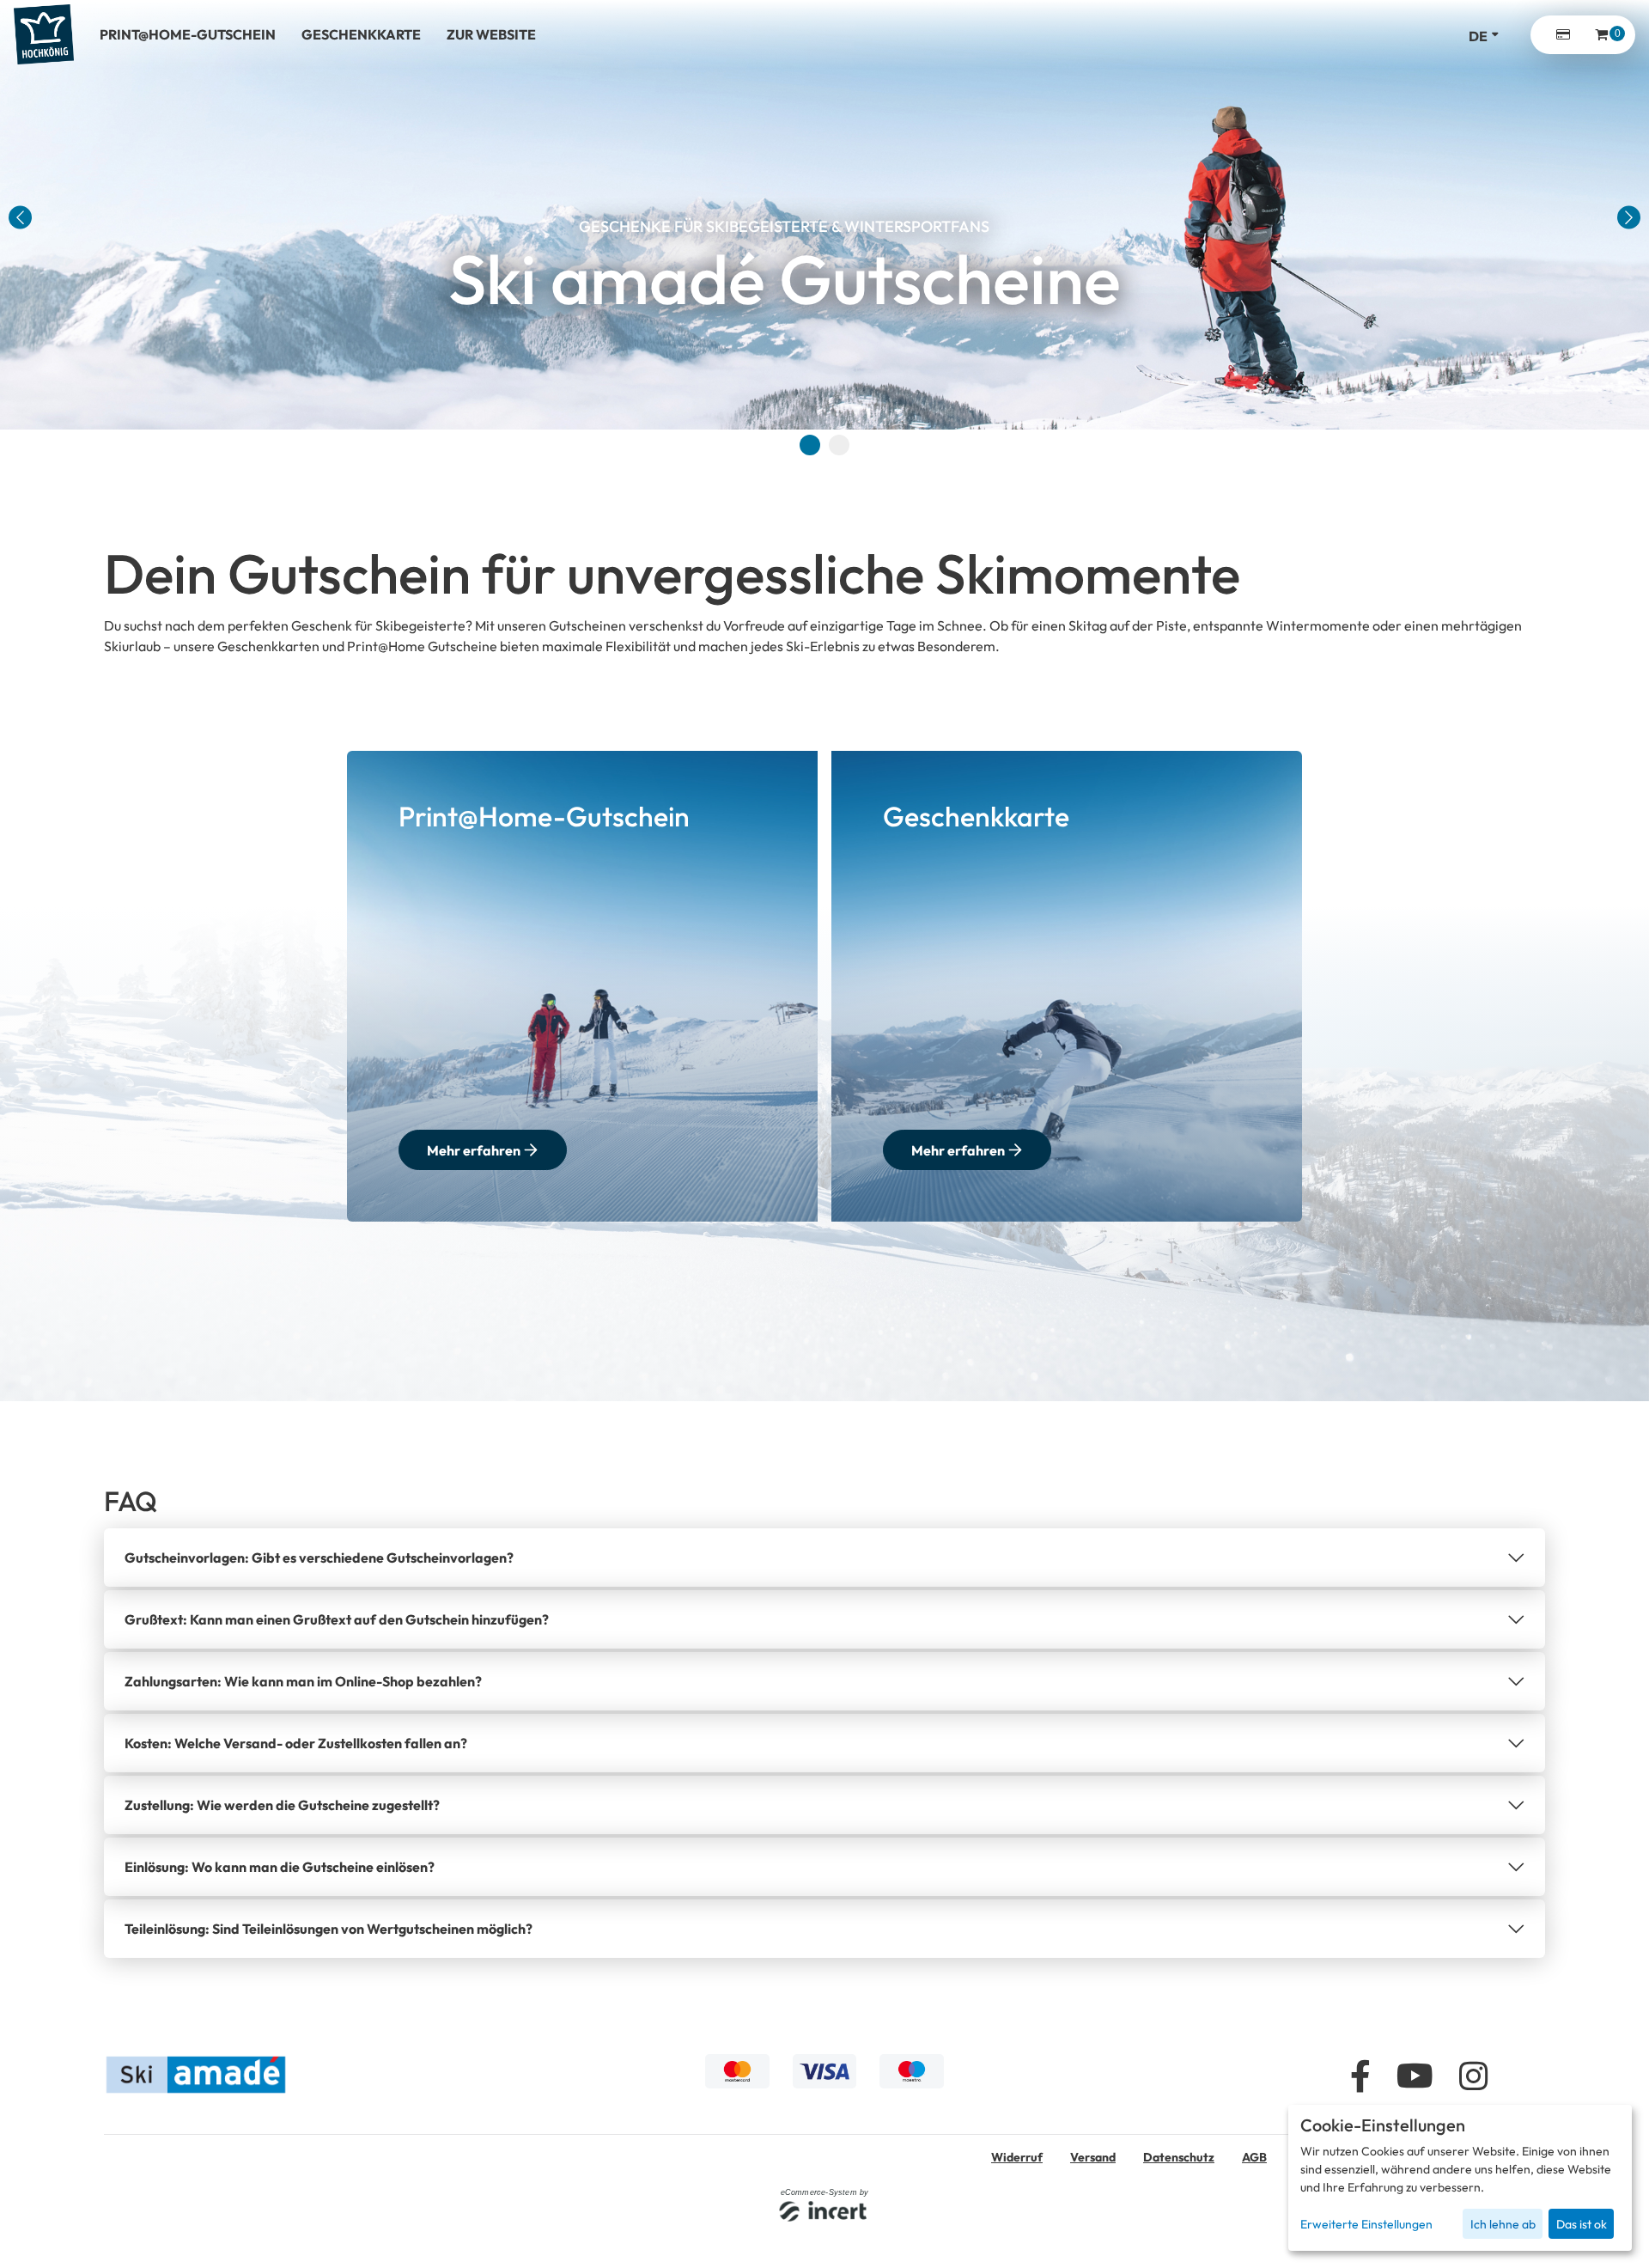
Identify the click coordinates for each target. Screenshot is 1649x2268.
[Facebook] (1360, 2078)
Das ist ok (1582, 2224)
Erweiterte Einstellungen (1366, 2224)
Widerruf (1017, 2157)
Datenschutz (1179, 2157)
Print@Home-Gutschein (188, 34)
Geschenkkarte (361, 34)
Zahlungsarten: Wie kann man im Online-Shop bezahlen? (303, 1681)
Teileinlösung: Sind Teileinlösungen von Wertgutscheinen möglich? (329, 1929)
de (1478, 36)
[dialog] (1460, 2178)
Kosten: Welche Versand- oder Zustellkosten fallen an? (296, 1743)
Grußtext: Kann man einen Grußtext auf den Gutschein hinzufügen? (337, 1619)
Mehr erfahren (474, 1150)
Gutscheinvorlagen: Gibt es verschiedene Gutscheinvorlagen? (319, 1558)
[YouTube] (1415, 2078)
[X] (1529, 2078)
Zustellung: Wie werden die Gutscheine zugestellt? (282, 1805)
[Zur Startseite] (44, 34)
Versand (1093, 2157)
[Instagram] (1473, 2078)
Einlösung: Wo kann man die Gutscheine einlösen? (280, 1867)
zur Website (491, 34)
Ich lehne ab (1503, 2224)
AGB (1254, 2157)
